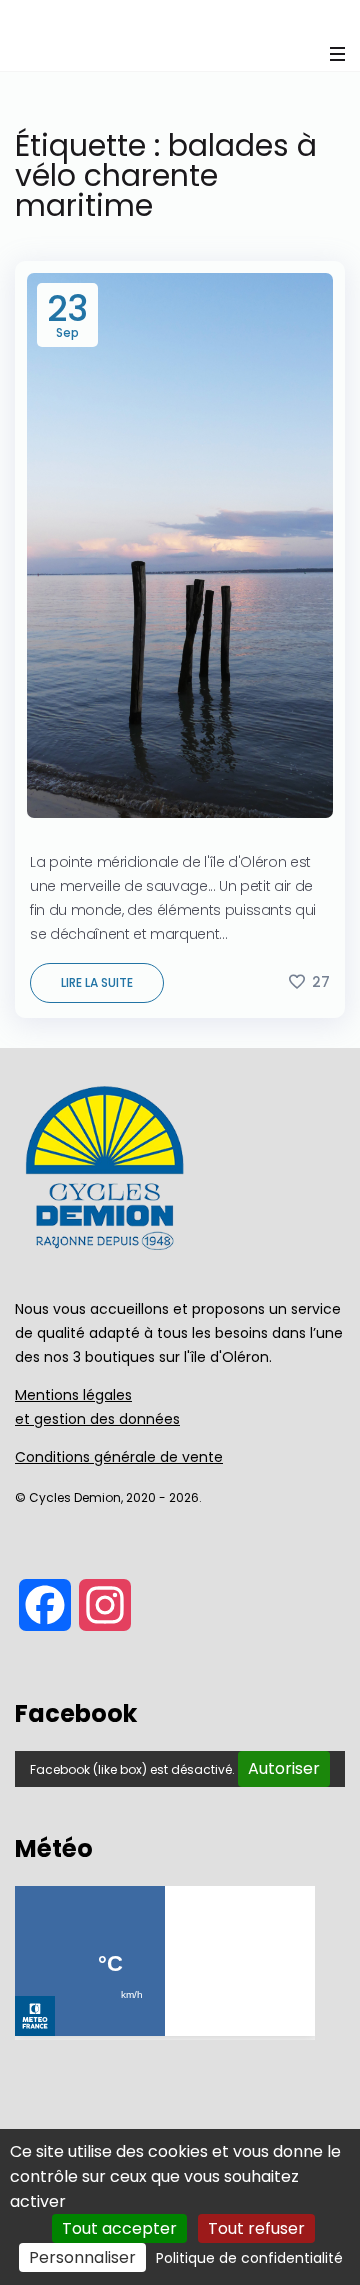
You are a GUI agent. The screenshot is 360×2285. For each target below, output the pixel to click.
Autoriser (284, 1768)
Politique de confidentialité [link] (249, 2258)
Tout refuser (256, 2228)
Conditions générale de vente (119, 1457)
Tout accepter (119, 2228)
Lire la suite (97, 982)
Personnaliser (82, 2257)
